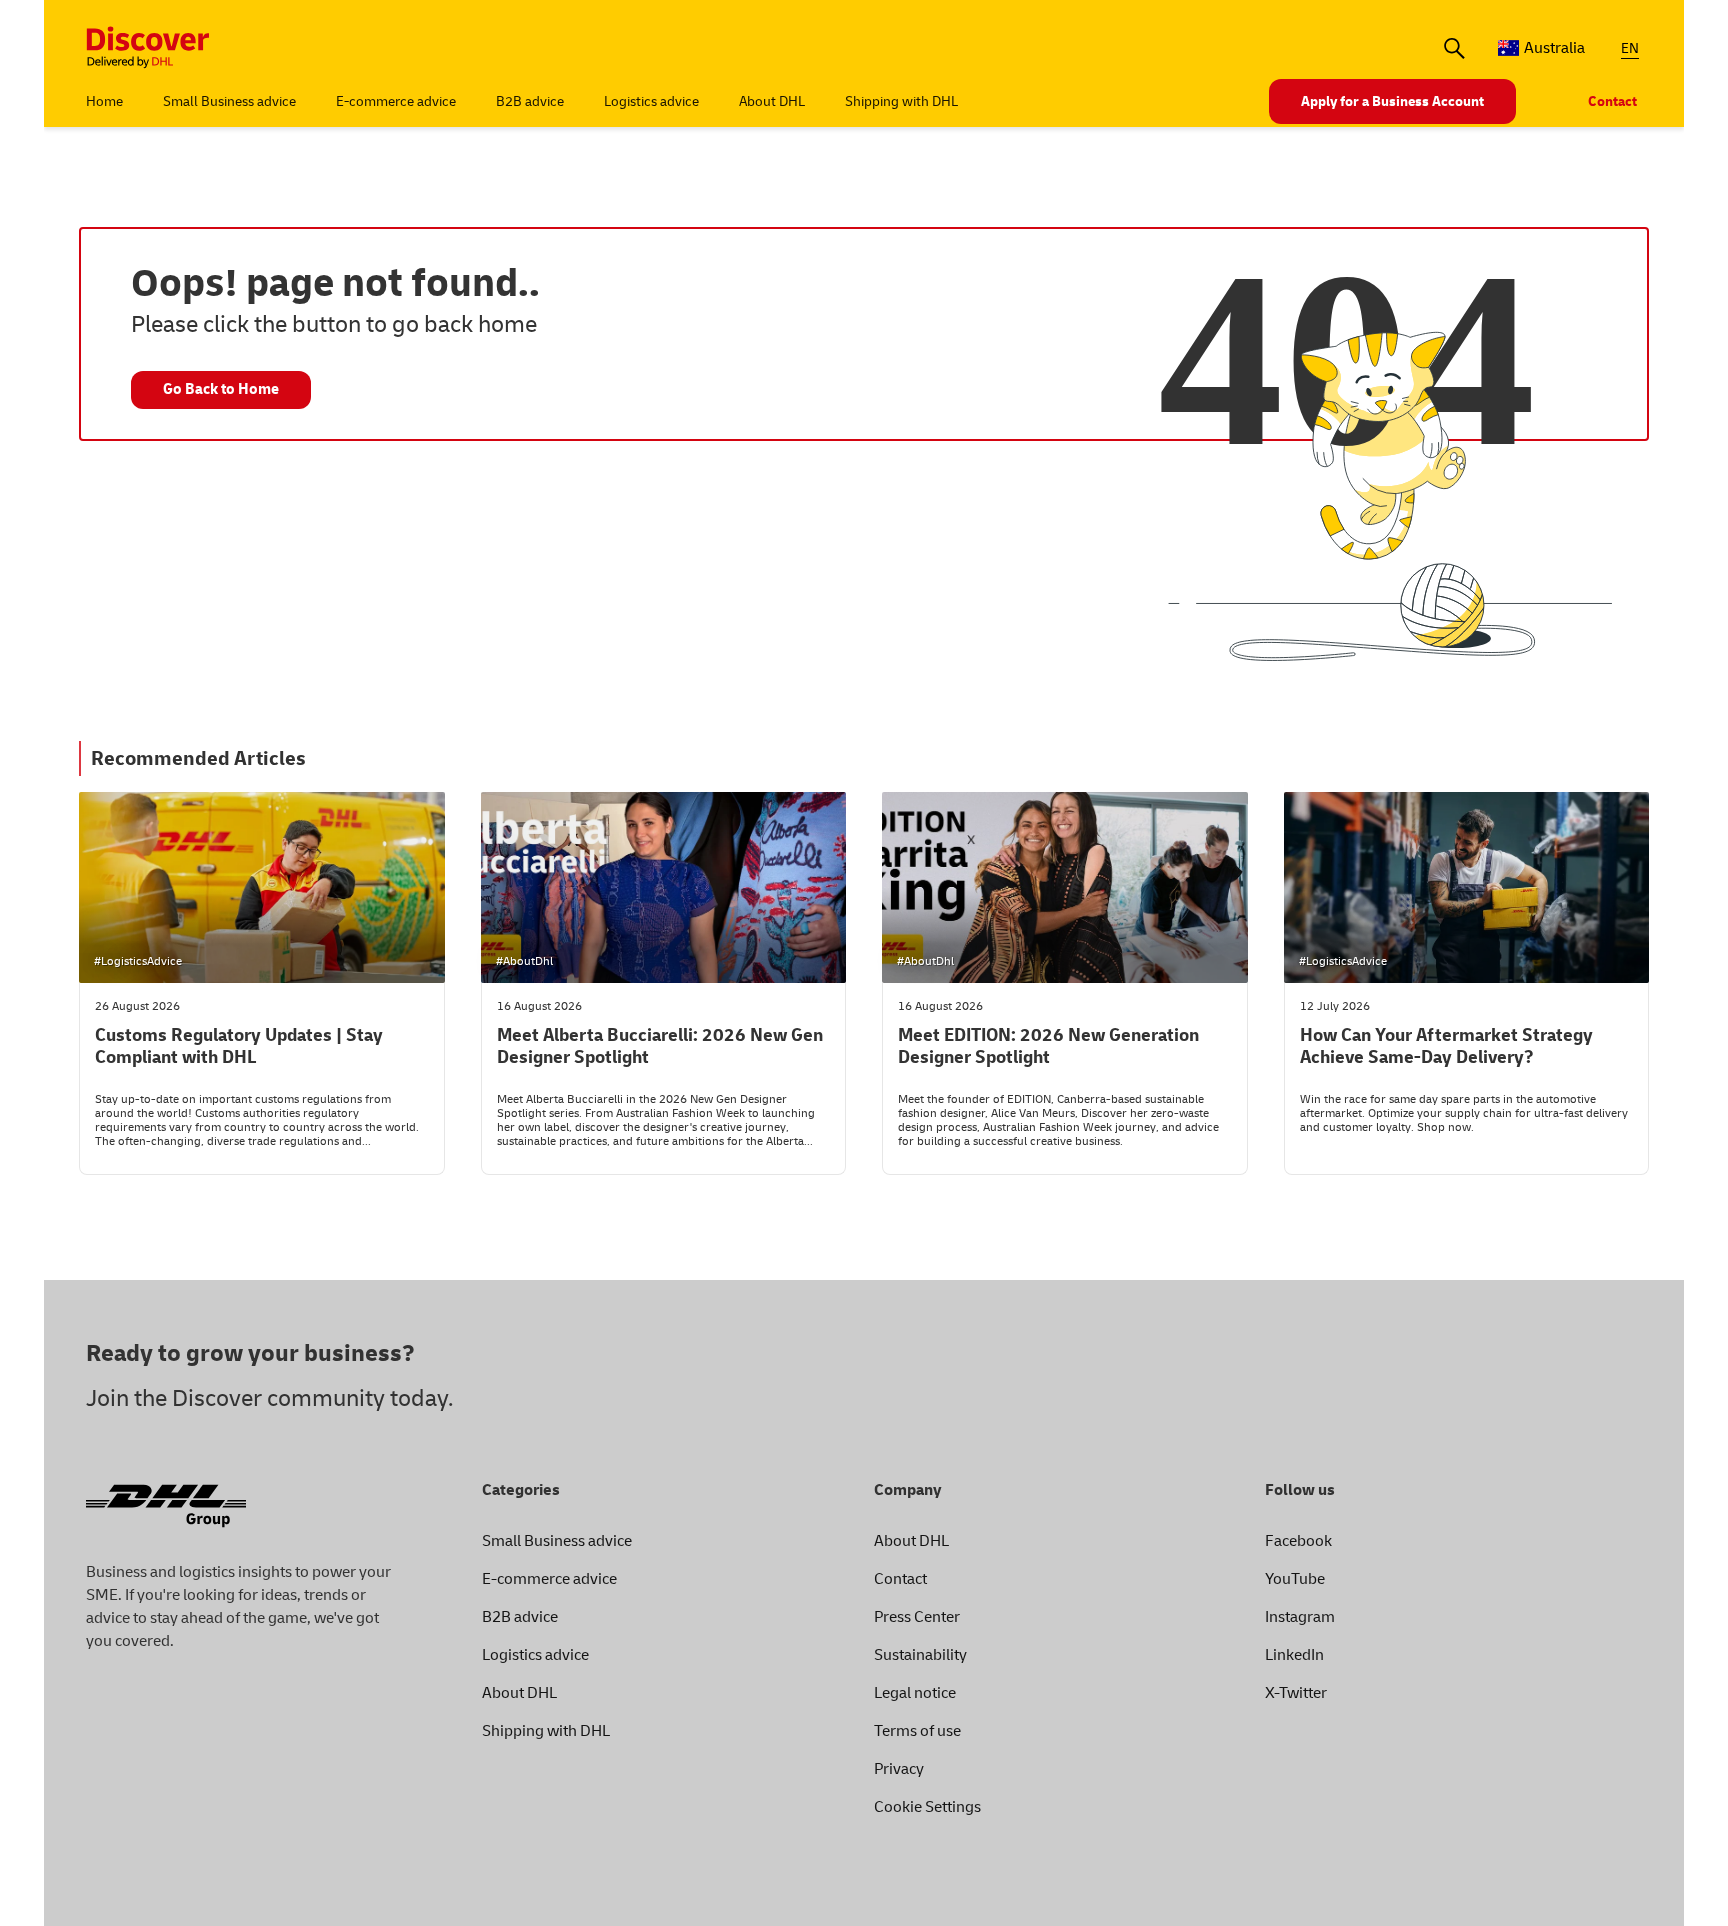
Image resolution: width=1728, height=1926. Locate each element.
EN (1630, 48)
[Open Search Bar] (1454, 48)
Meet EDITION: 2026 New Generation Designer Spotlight (1048, 1047)
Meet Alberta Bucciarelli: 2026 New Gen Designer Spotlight (660, 1047)
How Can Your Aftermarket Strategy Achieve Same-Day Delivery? (1446, 1047)
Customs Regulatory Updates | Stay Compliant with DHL (239, 1047)
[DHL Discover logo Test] (148, 48)
